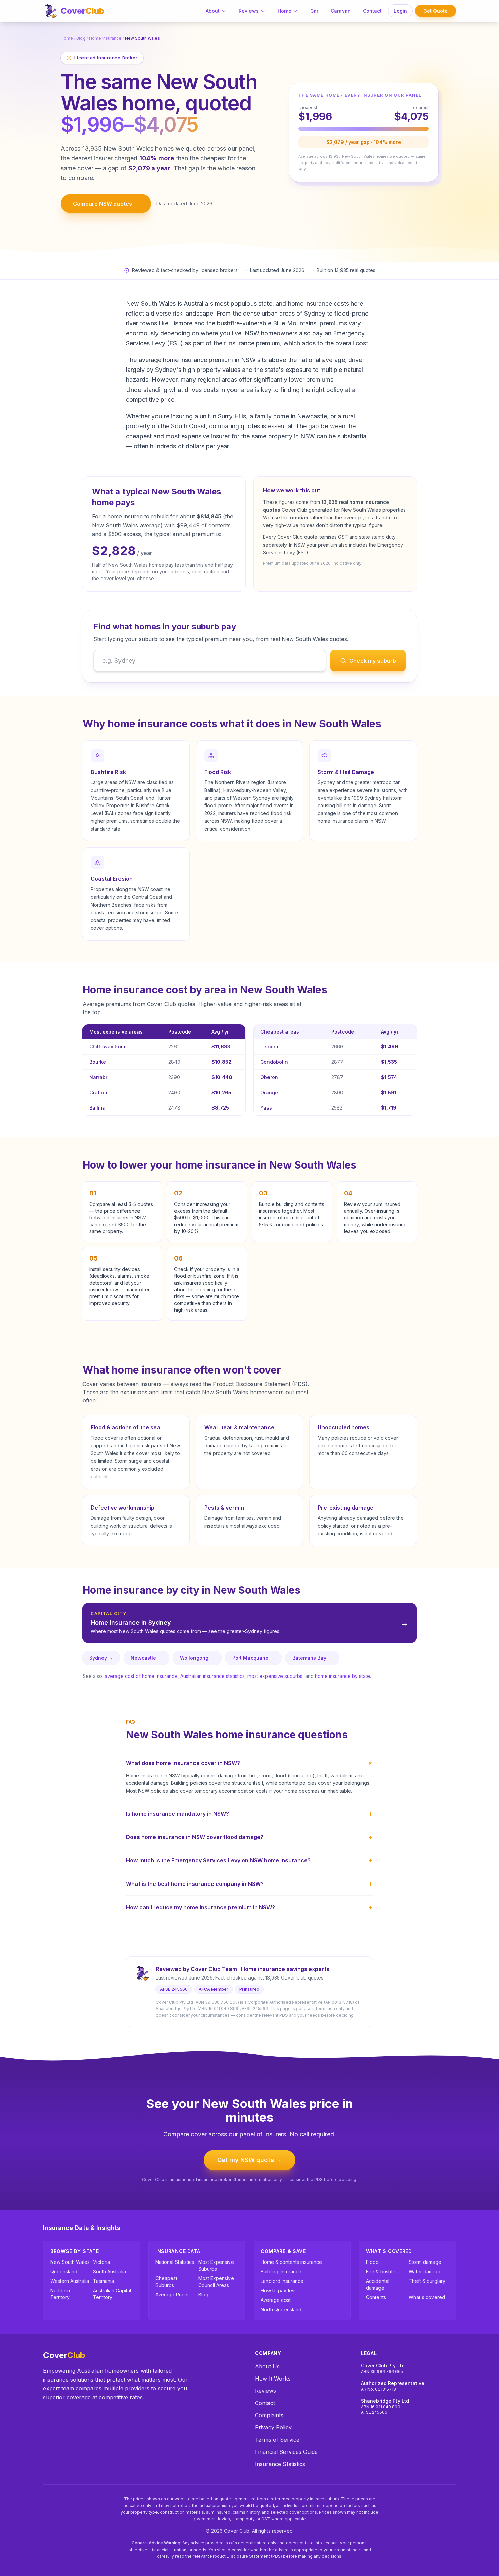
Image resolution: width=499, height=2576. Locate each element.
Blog (81, 38)
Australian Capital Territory (112, 2294)
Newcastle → (146, 1658)
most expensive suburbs (275, 1676)
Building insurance (281, 2271)
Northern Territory (60, 2294)
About (213, 11)
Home (284, 11)
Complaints (269, 2415)
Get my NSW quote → (249, 2160)
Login (400, 11)
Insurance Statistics (280, 2464)
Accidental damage (378, 2284)
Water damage (425, 2271)
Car (314, 11)
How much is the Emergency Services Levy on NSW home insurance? (249, 1860)
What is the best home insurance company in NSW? (249, 1884)
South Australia (109, 2271)
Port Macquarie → (253, 1658)
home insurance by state (343, 1676)
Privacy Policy (273, 2427)
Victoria (101, 2262)
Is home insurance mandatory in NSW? (249, 1814)
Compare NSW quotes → (106, 204)
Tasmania (104, 2281)
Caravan (341, 11)
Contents (376, 2297)
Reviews (249, 11)
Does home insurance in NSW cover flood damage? (249, 1837)
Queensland (64, 2271)
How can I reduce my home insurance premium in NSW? (249, 1907)
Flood (372, 2262)
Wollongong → (197, 1658)
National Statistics (175, 2262)
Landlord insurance (282, 2281)
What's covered (427, 2297)
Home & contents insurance (291, 2262)
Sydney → (101, 1658)
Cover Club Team (214, 1969)
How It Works (273, 2379)
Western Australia (70, 2281)
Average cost (276, 2300)
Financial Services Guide (286, 2452)
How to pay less (279, 2290)
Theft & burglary (427, 2281)
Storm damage (425, 2262)
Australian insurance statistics (212, 1676)
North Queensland (281, 2309)
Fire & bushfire (382, 2271)
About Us (267, 2366)
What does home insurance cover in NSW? (249, 1763)
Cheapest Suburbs (166, 2282)
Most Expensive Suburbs (216, 2265)
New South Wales (70, 2262)
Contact (372, 11)
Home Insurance (105, 38)
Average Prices (173, 2295)
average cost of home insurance (141, 1676)
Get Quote (436, 11)
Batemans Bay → (312, 1658)
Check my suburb (373, 661)
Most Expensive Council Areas (216, 2282)
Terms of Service (277, 2440)
